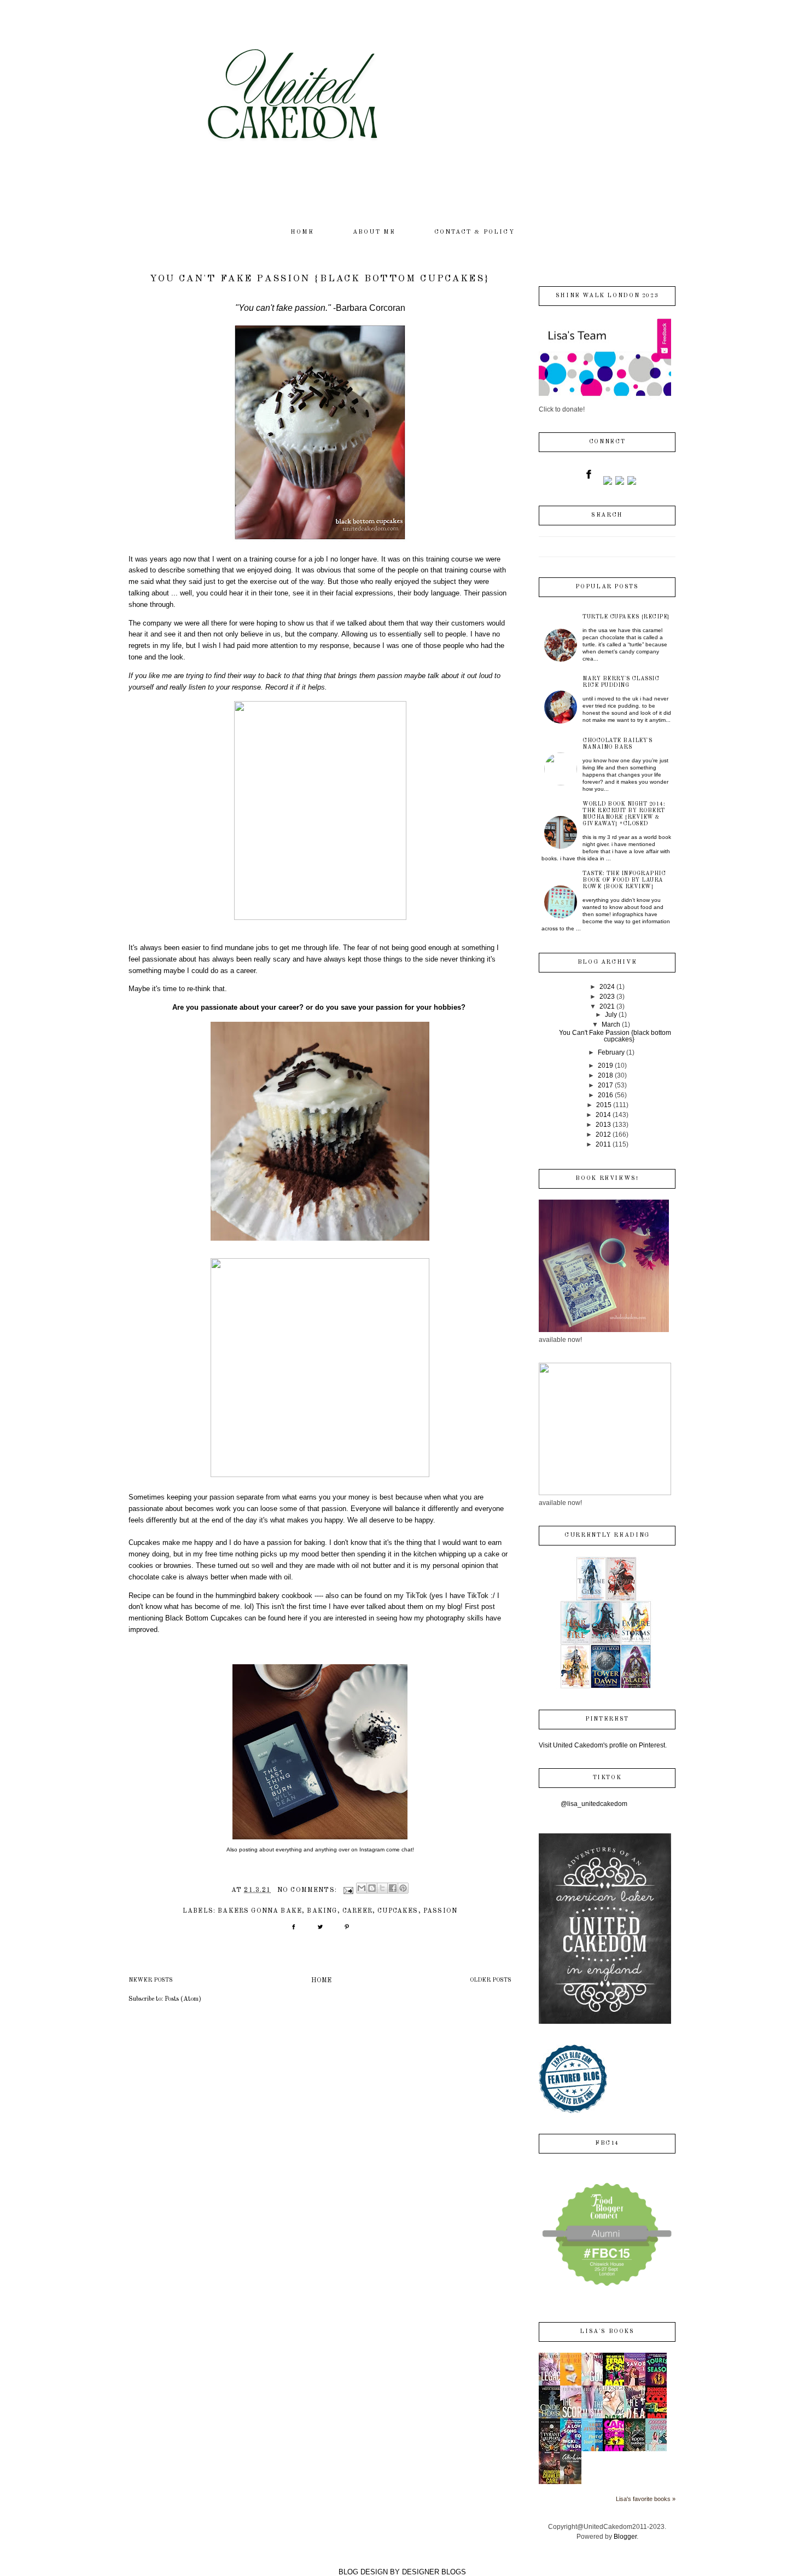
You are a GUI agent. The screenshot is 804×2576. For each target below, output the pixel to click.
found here (285, 1618)
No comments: (308, 1890)
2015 (604, 1105)
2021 (607, 1006)
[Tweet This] (320, 1931)
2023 (607, 997)
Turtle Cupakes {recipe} (626, 617)
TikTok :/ (481, 1596)
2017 (605, 1085)
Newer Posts (151, 1980)
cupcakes (398, 1911)
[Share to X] (382, 1888)
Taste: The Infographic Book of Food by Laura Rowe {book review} (624, 880)
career (357, 1911)
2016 (605, 1095)
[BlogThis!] (372, 1888)
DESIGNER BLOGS (434, 2572)
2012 (603, 1134)
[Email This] (362, 1888)
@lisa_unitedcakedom (594, 1804)
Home (321, 1981)
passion (440, 1911)
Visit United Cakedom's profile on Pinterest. (603, 1745)
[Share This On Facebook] (293, 1931)
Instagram (373, 1849)
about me (374, 232)
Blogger (625, 2537)
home (302, 232)
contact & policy (474, 232)
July (611, 1015)
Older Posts (491, 1980)
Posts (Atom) (183, 1999)
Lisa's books (607, 2332)
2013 (603, 1125)
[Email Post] (348, 1890)
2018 (605, 1075)
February (611, 1052)
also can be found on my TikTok (376, 1596)
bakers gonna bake (260, 1911)
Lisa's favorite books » (646, 2499)
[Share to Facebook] (393, 1888)
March (611, 1024)
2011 (603, 1144)
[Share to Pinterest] (403, 1888)
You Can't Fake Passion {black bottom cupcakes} (320, 279)
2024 (607, 987)
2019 (605, 1066)
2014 (603, 1115)
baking (322, 1911)
